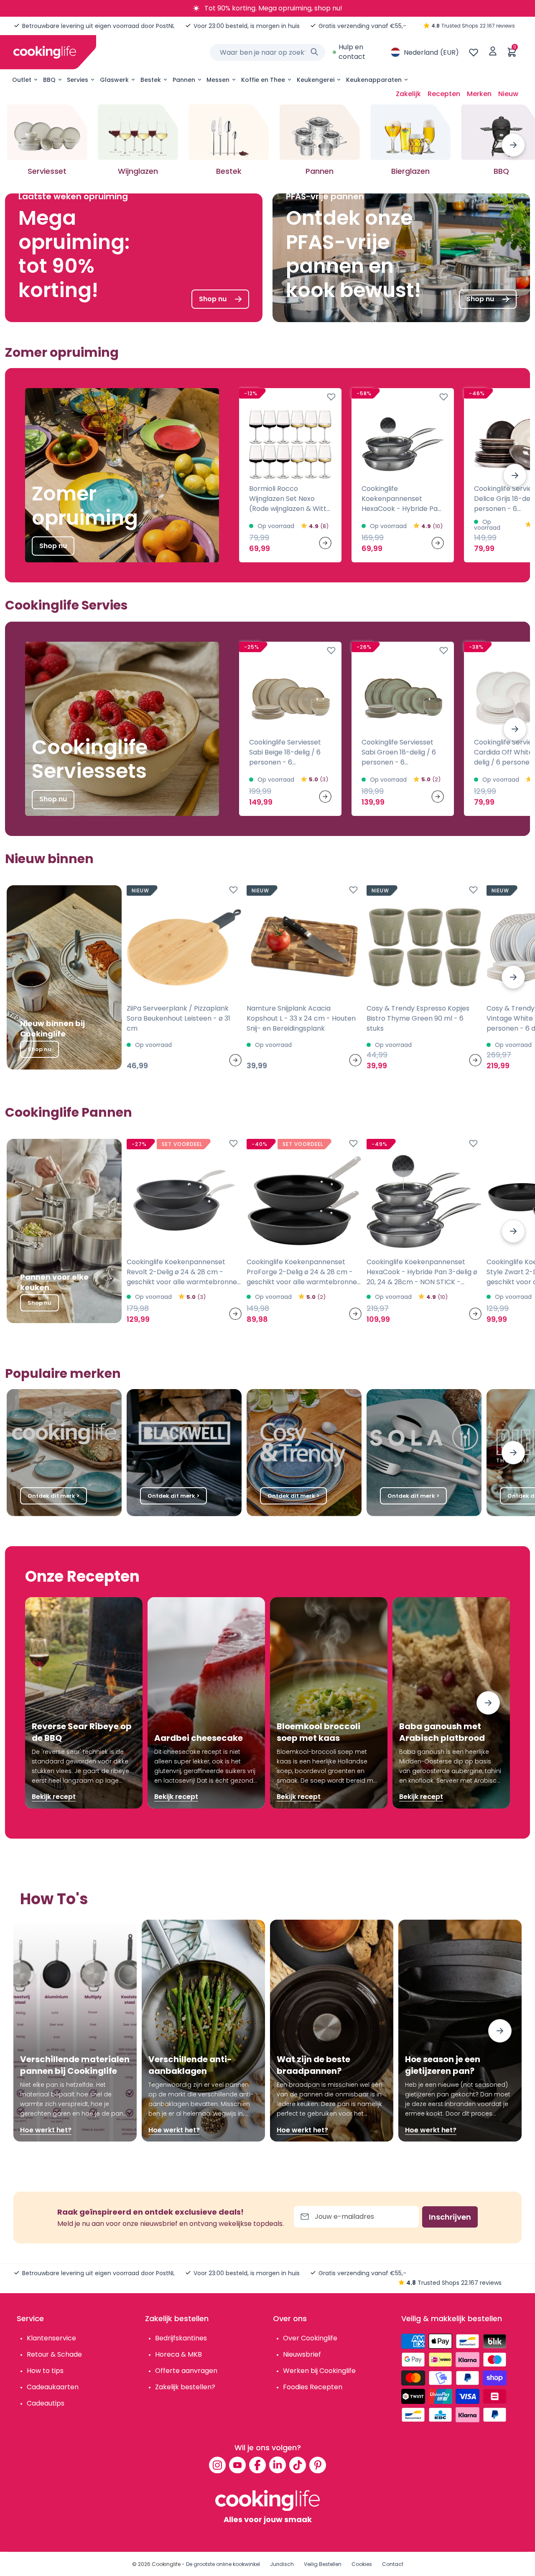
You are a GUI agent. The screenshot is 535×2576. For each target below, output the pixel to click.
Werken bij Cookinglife (319, 2371)
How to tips (45, 2371)
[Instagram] (217, 2465)
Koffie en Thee (263, 80)
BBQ (49, 80)
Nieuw (508, 94)
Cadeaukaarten (53, 2387)
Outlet (22, 80)
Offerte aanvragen (186, 2371)
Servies (78, 80)
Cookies (362, 2564)
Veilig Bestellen (323, 2564)
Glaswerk (114, 80)
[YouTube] (237, 2465)
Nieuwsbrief (302, 2354)
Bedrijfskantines (181, 2338)
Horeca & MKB (178, 2354)
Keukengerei (316, 80)
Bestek (151, 80)
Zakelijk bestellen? (185, 2387)
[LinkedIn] (278, 2465)
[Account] (493, 52)
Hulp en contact (352, 52)
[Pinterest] (318, 2465)
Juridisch (282, 2564)
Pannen (184, 80)
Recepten (444, 94)
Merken (479, 94)
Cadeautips (46, 2403)
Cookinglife (166, 2564)
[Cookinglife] (45, 52)
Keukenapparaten (374, 80)
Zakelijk (408, 94)
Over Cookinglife (310, 2338)
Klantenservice (51, 2338)
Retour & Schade (54, 2354)
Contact (393, 2564)
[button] (513, 145)
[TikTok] (298, 2465)
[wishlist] (474, 52)
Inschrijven (450, 2217)
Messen (218, 80)
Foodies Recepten (313, 2387)
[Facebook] (257, 2465)
